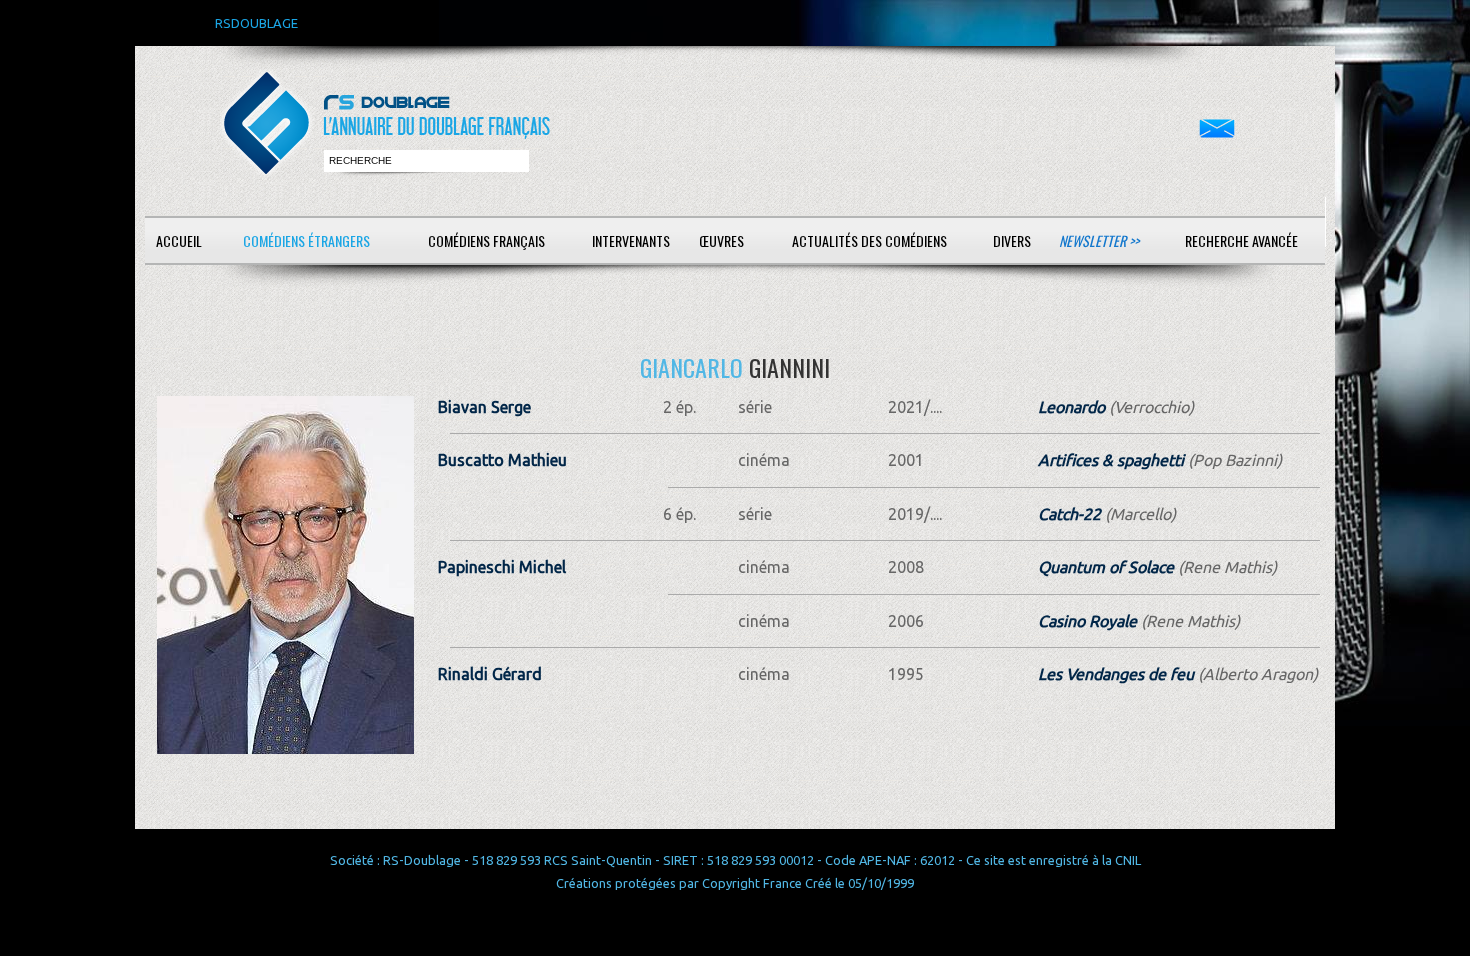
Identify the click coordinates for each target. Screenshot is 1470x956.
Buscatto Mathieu (502, 460)
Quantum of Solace (1106, 567)
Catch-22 (1069, 514)
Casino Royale (1087, 621)
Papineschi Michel (502, 567)
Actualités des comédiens (869, 240)
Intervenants (631, 240)
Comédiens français (486, 240)
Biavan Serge (484, 407)
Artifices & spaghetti (1111, 460)
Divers (1012, 240)
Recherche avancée (1241, 240)
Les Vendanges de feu (1116, 674)
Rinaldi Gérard (490, 674)
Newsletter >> (1099, 240)
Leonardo (1071, 407)
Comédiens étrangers (306, 240)
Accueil (179, 240)
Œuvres (721, 240)
